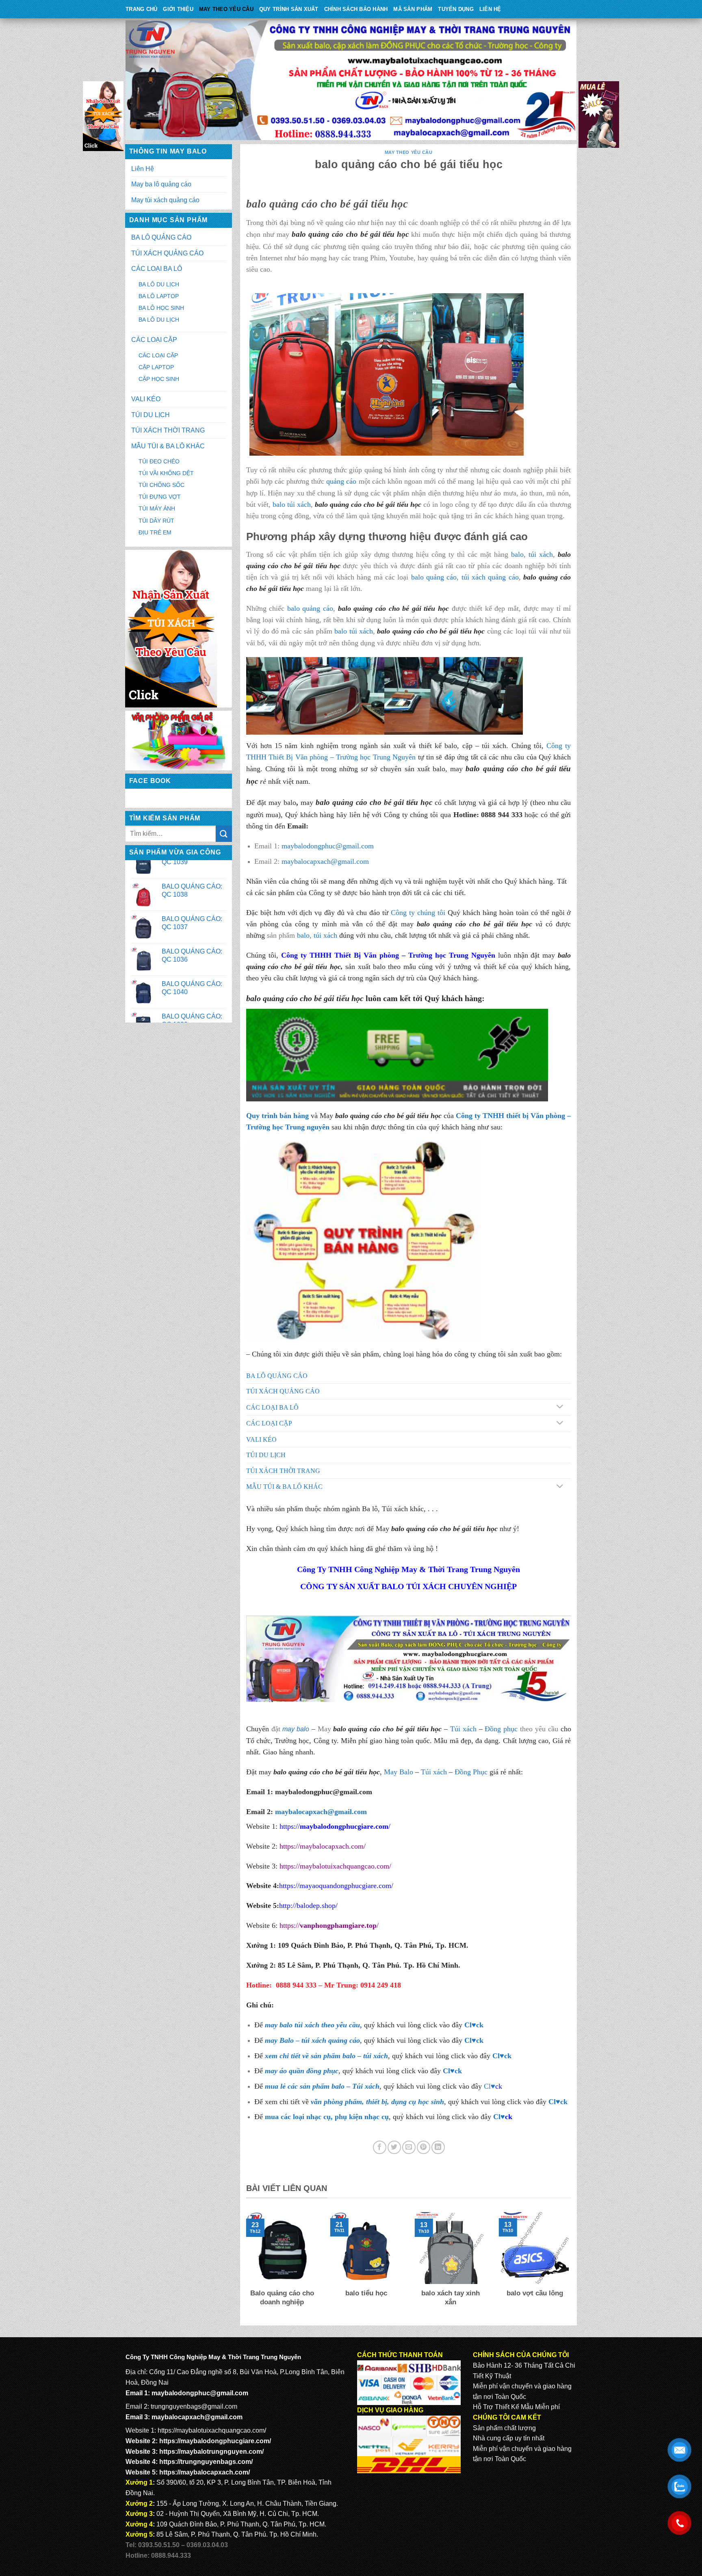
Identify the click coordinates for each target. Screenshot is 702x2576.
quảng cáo (341, 481)
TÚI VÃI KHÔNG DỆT (166, 473)
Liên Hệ (490, 9)
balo (517, 554)
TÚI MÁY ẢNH (157, 508)
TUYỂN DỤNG (456, 9)
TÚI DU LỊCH (151, 415)
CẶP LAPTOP (156, 367)
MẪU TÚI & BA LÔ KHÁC (168, 446)
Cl (496, 2056)
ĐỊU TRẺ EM (155, 532)
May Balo (399, 1772)
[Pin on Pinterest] (424, 2147)
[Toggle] (560, 1407)
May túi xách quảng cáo (165, 200)
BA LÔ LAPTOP (159, 296)
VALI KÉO (146, 399)
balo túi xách (292, 504)
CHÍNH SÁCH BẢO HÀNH (356, 9)
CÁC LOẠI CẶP (154, 340)
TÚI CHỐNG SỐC (161, 485)
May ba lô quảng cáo (161, 184)
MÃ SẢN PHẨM (413, 9)
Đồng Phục (471, 1772)
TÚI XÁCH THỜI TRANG (168, 430)
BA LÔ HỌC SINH (161, 308)
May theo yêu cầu (226, 9)
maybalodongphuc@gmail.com (328, 846)
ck (508, 2056)
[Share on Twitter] (394, 2147)
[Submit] (224, 834)
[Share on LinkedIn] (438, 2147)
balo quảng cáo (434, 577)
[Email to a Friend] (409, 2147)
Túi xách (463, 1729)
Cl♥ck (474, 2025)
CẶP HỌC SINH (159, 379)
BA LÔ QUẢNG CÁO (161, 237)
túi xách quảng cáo (490, 577)
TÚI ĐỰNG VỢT (160, 497)
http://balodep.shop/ (308, 1906)
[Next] (572, 2265)
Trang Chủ (141, 9)
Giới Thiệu (178, 9)
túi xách (541, 554)
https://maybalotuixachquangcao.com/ (335, 1866)
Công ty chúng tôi (418, 913)
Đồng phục (501, 1729)
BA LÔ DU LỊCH (159, 284)
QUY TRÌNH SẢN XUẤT (289, 9)
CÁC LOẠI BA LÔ (157, 269)
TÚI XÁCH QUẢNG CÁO (167, 253)
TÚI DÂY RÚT (156, 521)
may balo (296, 1729)
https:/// (329, 1925)
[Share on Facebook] (380, 2147)
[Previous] (245, 2265)
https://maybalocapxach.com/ (323, 1846)
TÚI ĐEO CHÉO (159, 461)
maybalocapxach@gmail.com (325, 861)
